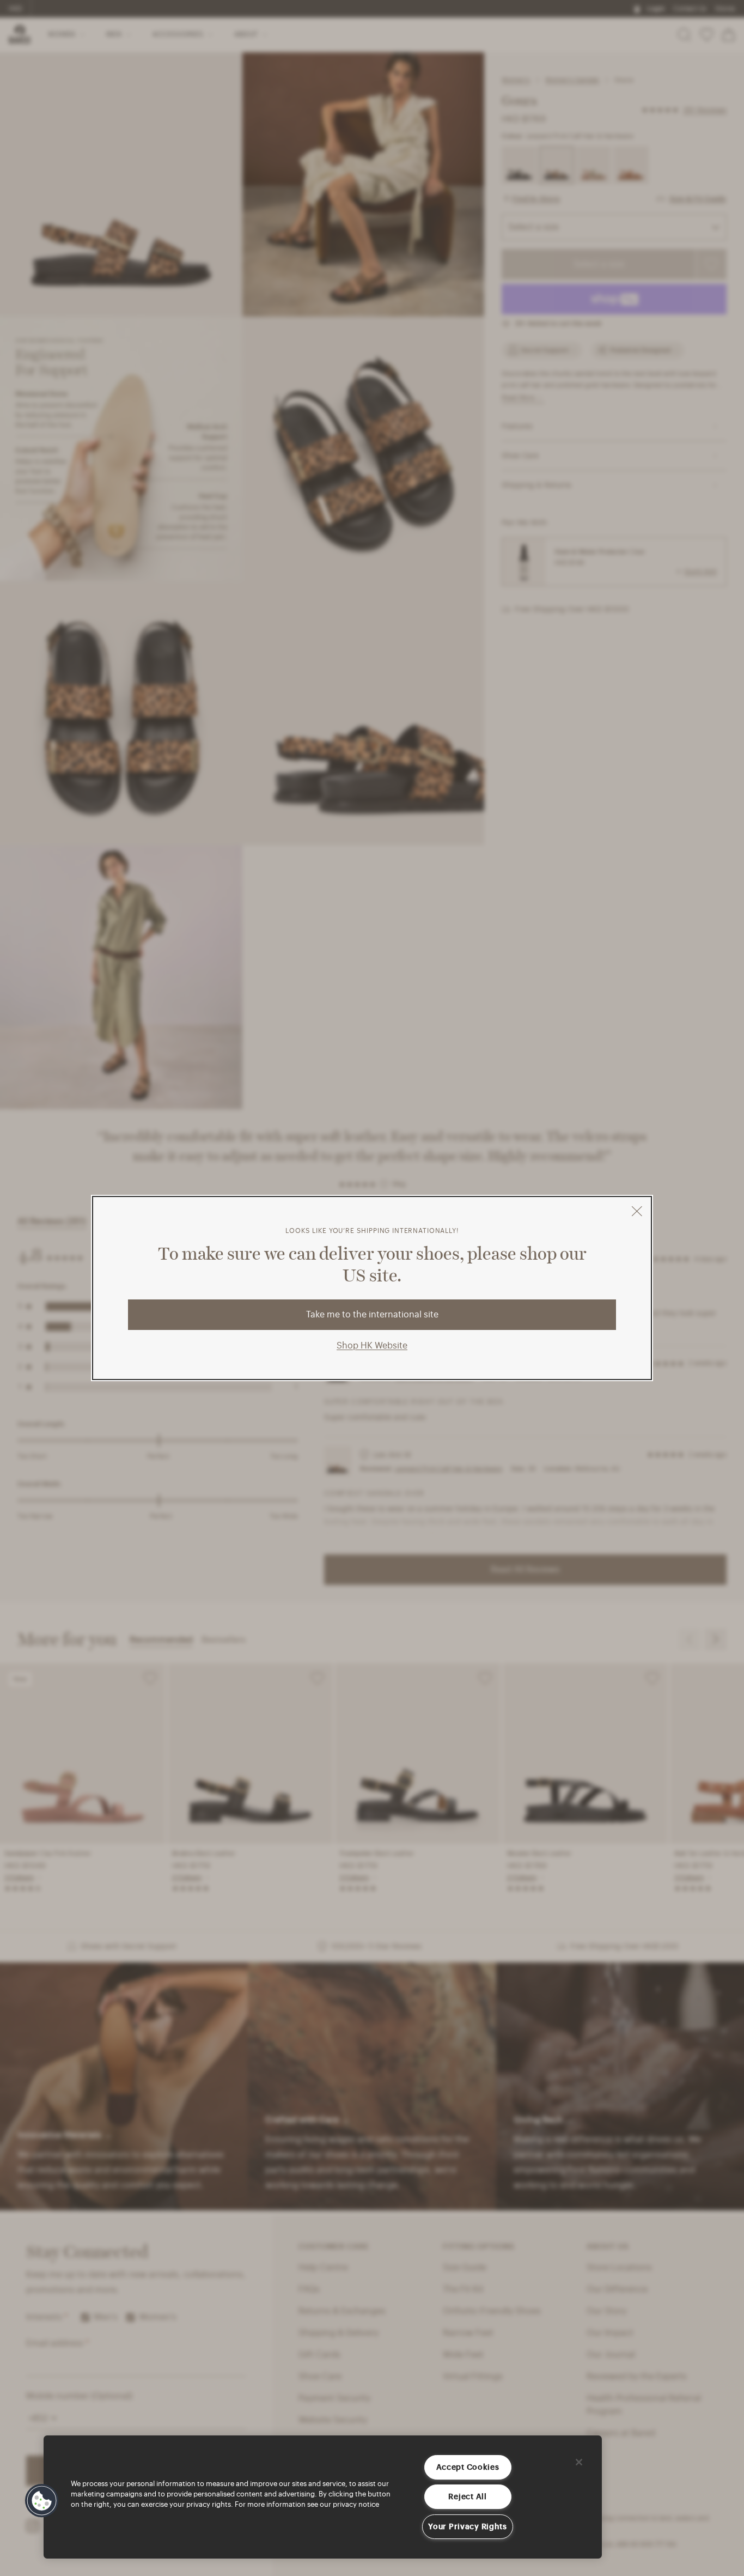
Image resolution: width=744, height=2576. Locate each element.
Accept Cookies (468, 2467)
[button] (42, 2501)
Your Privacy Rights (468, 2527)
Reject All (467, 2497)
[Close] (579, 2462)
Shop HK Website (372, 1346)
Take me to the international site (372, 1315)
